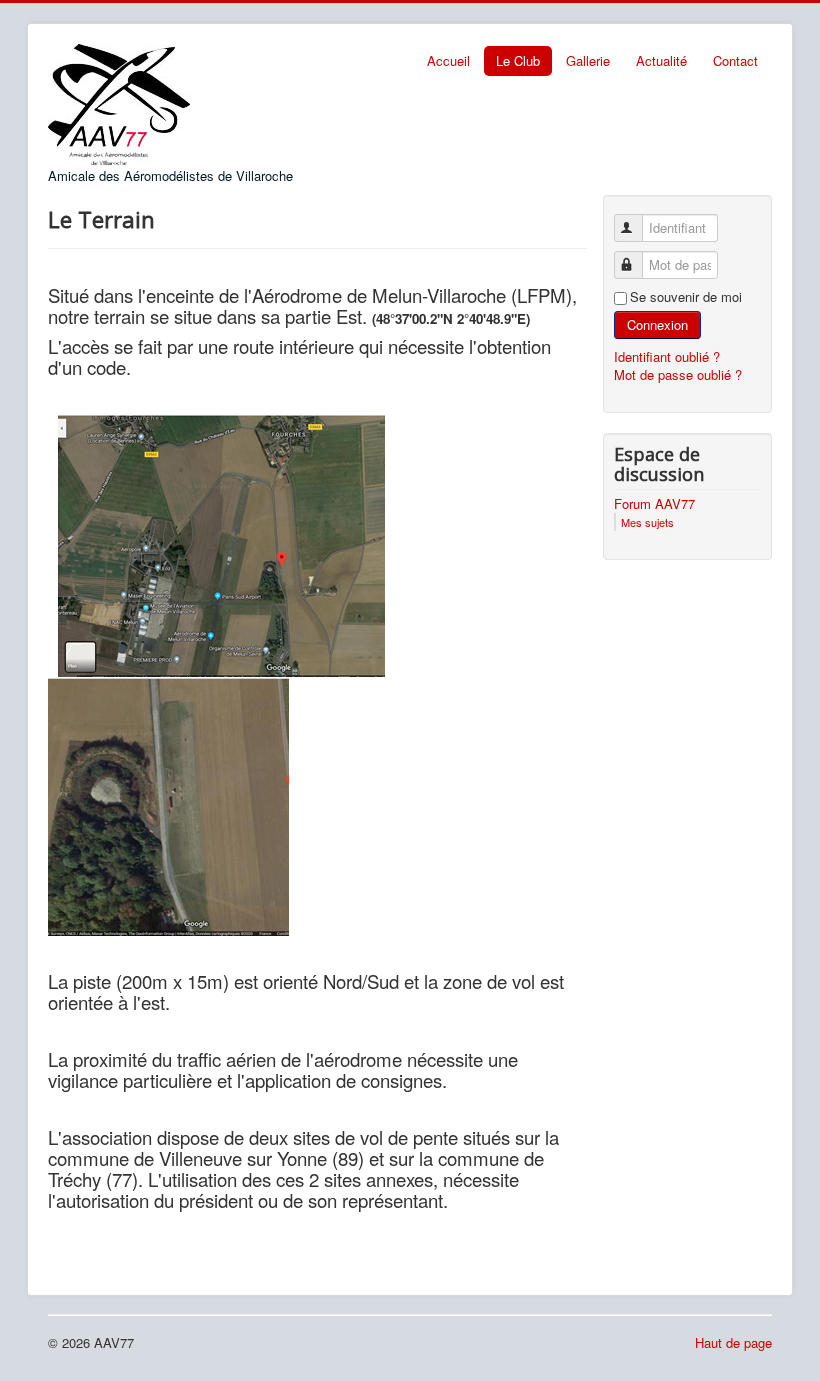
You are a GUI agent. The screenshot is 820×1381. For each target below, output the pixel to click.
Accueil (448, 60)
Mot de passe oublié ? (678, 374)
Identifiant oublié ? (667, 356)
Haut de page (733, 1342)
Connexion (657, 324)
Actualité (661, 60)
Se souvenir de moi (686, 297)
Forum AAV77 (654, 504)
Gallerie (588, 60)
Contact (735, 60)
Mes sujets (647, 522)
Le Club (518, 60)
